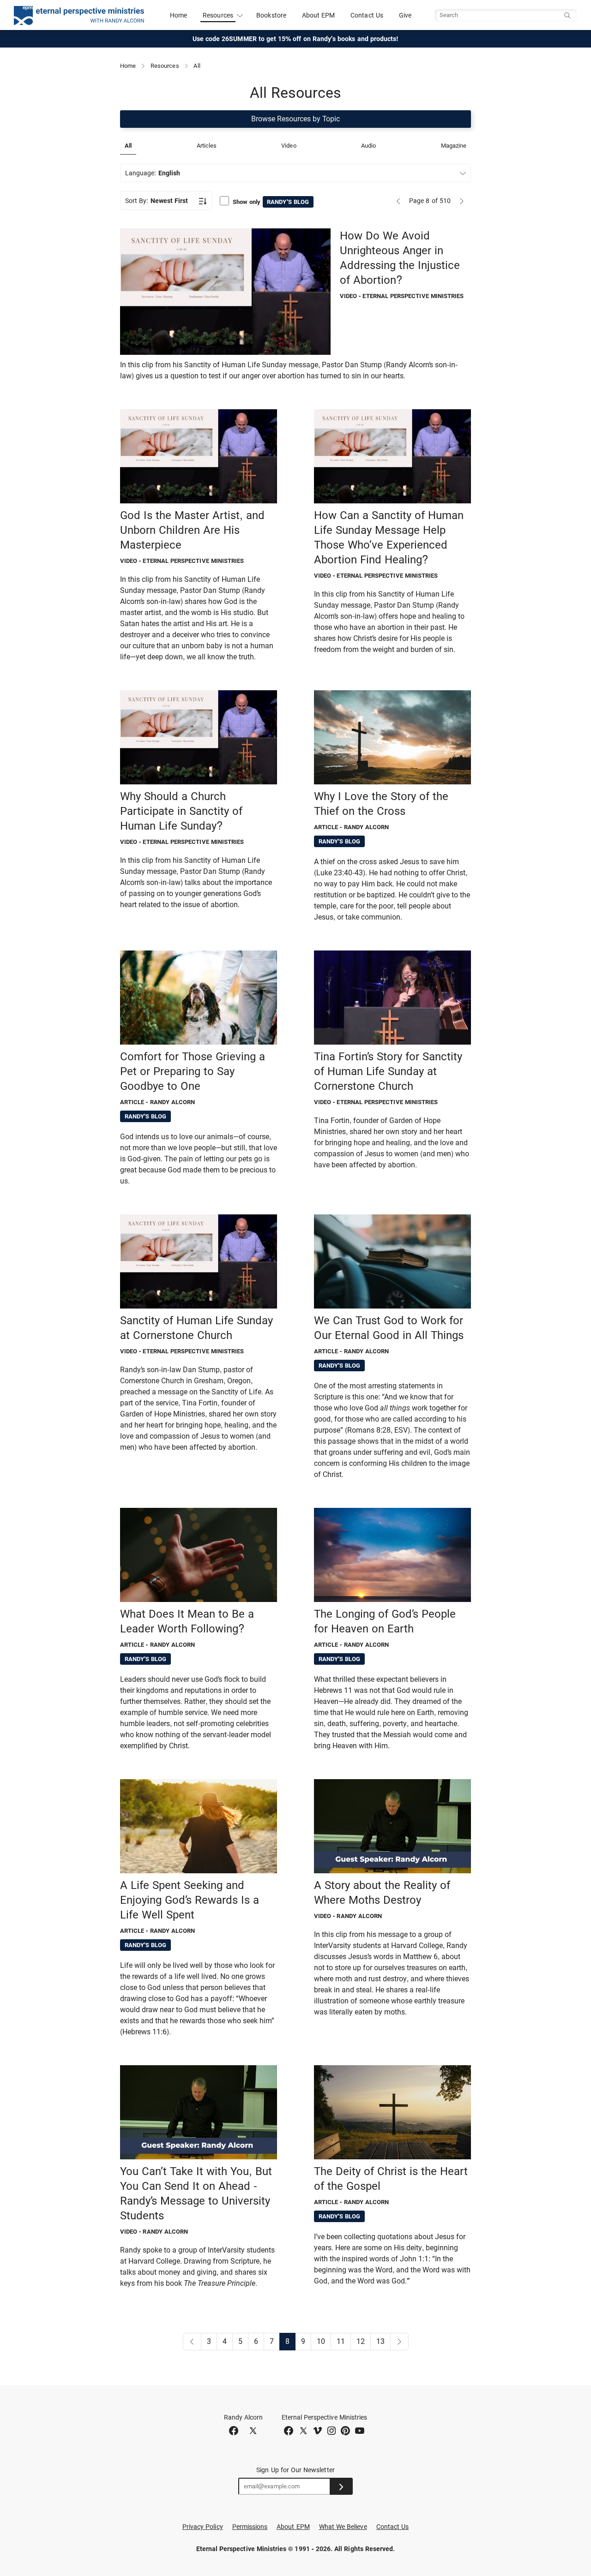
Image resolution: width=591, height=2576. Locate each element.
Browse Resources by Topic (295, 119)
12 (361, 2341)
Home (178, 15)
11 (341, 2341)
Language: (153, 173)
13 (380, 2341)
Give (405, 15)
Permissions (250, 2527)
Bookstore (271, 15)
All (128, 146)
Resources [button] (218, 15)
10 (321, 2341)
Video (289, 146)
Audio (368, 146)
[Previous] (398, 201)
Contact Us (367, 15)
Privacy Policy (203, 2527)
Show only (271, 202)
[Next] (462, 201)
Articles (207, 146)
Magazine (454, 146)
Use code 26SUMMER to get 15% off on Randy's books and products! (296, 39)
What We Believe (343, 2527)
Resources (165, 66)
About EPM (319, 15)
